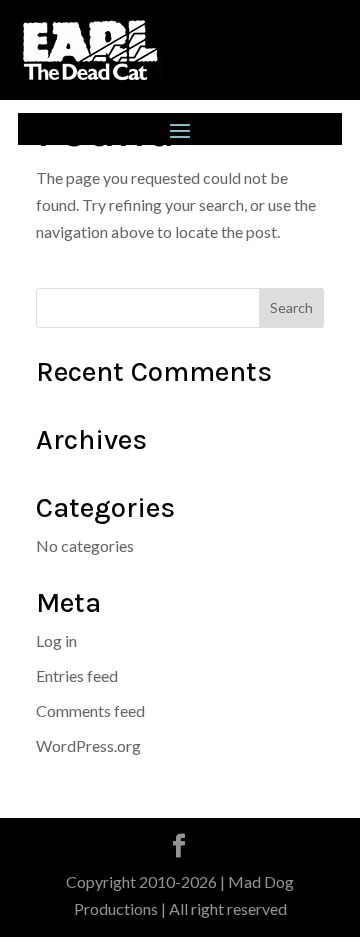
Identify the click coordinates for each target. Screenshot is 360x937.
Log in (56, 640)
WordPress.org (88, 745)
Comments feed (90, 710)
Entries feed (77, 675)
